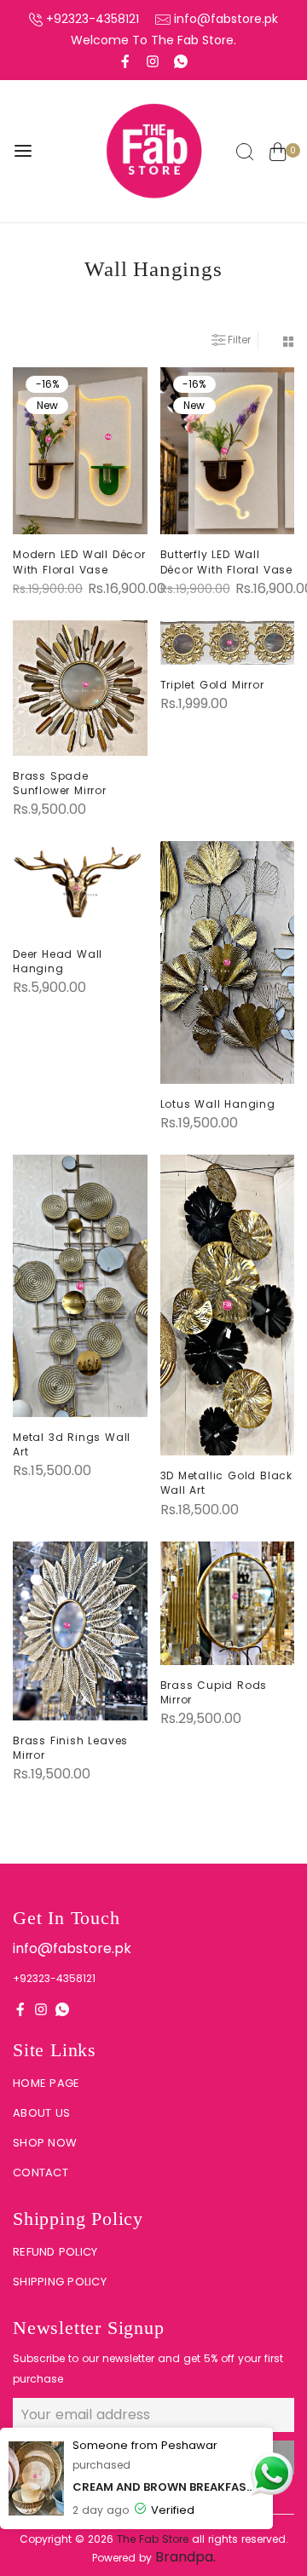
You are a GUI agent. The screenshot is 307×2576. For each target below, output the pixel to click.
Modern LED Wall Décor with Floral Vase (79, 562)
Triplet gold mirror (212, 685)
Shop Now (45, 2143)
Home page (46, 2083)
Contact (41, 2173)
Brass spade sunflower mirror (60, 783)
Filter (239, 340)
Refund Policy (55, 2252)
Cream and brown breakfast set (166, 2487)
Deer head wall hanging (58, 961)
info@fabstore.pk (226, 19)
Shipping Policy (60, 2282)
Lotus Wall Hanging (218, 1104)
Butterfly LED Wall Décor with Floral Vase (227, 562)
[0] (278, 154)
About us (41, 2113)
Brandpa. (185, 2557)
